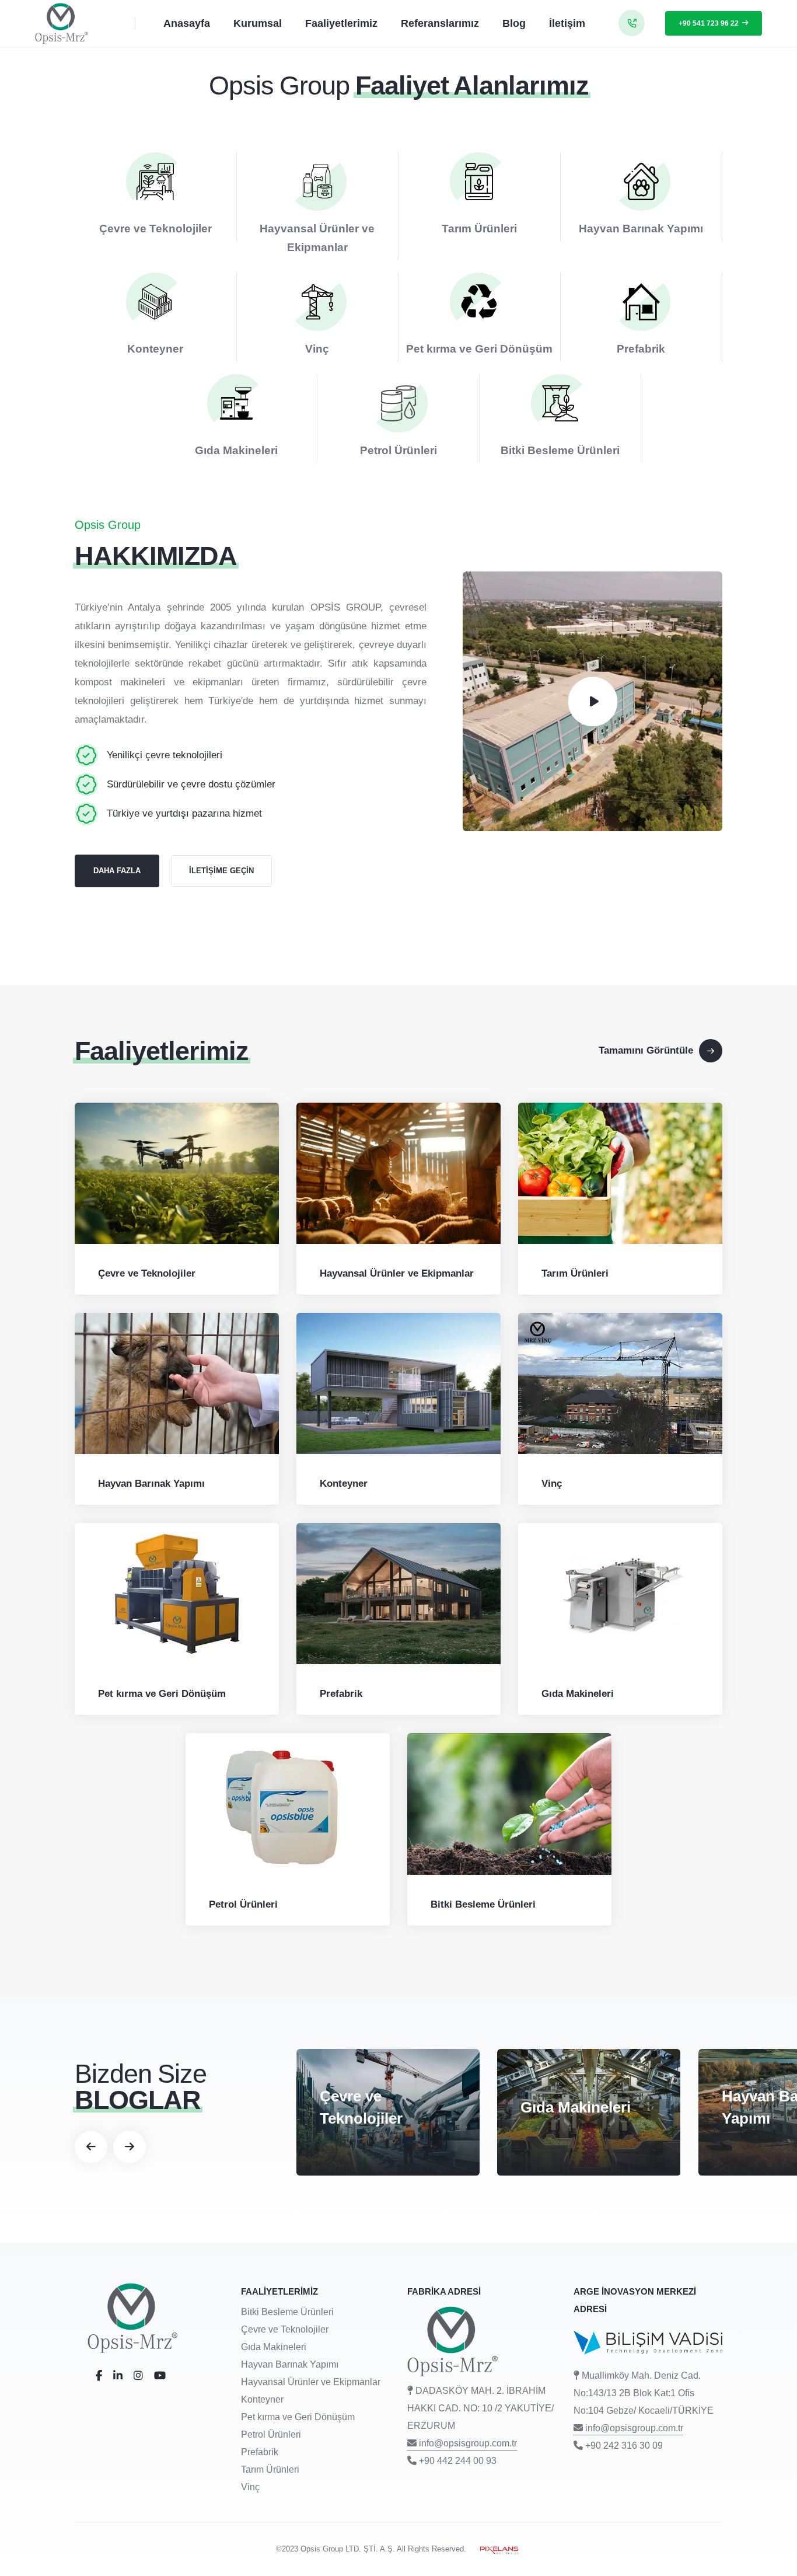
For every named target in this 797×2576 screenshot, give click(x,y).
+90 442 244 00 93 (458, 2461)
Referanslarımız (440, 23)
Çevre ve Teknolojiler (155, 229)
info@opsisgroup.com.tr (468, 2443)
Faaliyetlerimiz (341, 23)
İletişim (567, 23)
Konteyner (155, 349)
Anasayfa (187, 23)
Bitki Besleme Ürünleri (560, 450)
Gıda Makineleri (236, 450)
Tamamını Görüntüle (646, 1050)
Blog (514, 23)
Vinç (317, 349)
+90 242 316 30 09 (624, 2446)
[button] (91, 2147)
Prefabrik (641, 349)
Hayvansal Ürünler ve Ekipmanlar (397, 1273)
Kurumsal (258, 23)
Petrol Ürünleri (398, 450)
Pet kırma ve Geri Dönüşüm (479, 349)
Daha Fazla (117, 871)
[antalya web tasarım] (495, 2549)
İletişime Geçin (221, 871)
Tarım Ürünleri (479, 229)
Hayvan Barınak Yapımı (641, 229)
